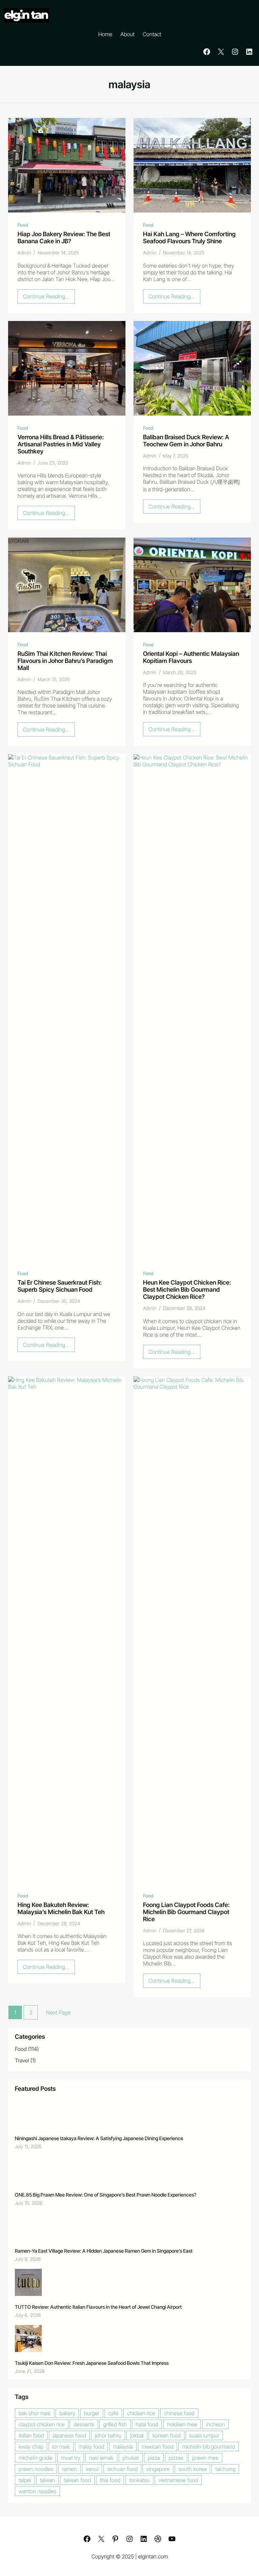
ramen (69, 2469)
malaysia (123, 2447)
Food (23, 225)
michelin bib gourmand (209, 2447)
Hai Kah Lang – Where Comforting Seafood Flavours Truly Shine (189, 238)
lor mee (61, 2447)
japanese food (69, 2435)
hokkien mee (182, 2424)
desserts (84, 2424)
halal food (147, 2424)
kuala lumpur (204, 2435)
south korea (192, 2469)
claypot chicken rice (42, 2424)
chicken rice (141, 2413)
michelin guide (35, 2458)
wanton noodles (37, 2491)
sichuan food (122, 2469)
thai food (110, 2480)
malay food (91, 2447)
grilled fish (115, 2424)
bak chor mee (35, 2413)
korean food (167, 2435)
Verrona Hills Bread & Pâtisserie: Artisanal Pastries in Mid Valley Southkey (61, 444)
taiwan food (77, 2480)
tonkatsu (139, 2480)
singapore (158, 2469)
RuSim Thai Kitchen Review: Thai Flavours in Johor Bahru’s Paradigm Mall (65, 661)
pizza (154, 2458)
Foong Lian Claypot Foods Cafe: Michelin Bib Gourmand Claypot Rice (186, 1912)
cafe (113, 2413)
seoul (92, 2469)
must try (71, 2458)
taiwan (47, 2480)
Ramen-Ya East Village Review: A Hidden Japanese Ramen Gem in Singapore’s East (104, 2251)
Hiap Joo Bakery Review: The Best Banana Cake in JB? (64, 238)
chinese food (179, 2413)
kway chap (31, 2447)
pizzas (176, 2458)
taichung (225, 2469)
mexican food (157, 2447)
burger (92, 2413)
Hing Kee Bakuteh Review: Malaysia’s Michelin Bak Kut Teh (61, 1908)
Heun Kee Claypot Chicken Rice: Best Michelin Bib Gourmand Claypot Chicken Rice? (187, 1290)
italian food (31, 2435)
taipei (25, 2480)
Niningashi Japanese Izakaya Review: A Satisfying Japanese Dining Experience (99, 2138)
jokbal (137, 2435)
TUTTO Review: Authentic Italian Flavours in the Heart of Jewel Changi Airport (98, 2307)
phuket (131, 2458)
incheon (215, 2424)
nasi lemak (101, 2458)
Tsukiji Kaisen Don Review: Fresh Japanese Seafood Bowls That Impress (92, 2363)
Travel (22, 2060)
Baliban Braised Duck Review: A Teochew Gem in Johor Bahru (186, 441)
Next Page (58, 2012)
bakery (67, 2413)
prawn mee (205, 2458)
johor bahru (108, 2435)
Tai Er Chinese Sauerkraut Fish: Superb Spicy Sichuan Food (60, 1286)
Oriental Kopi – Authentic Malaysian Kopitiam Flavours (191, 657)
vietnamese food (178, 2480)
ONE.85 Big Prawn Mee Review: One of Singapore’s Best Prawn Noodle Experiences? (106, 2195)
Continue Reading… (49, 298)
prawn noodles (36, 2469)
